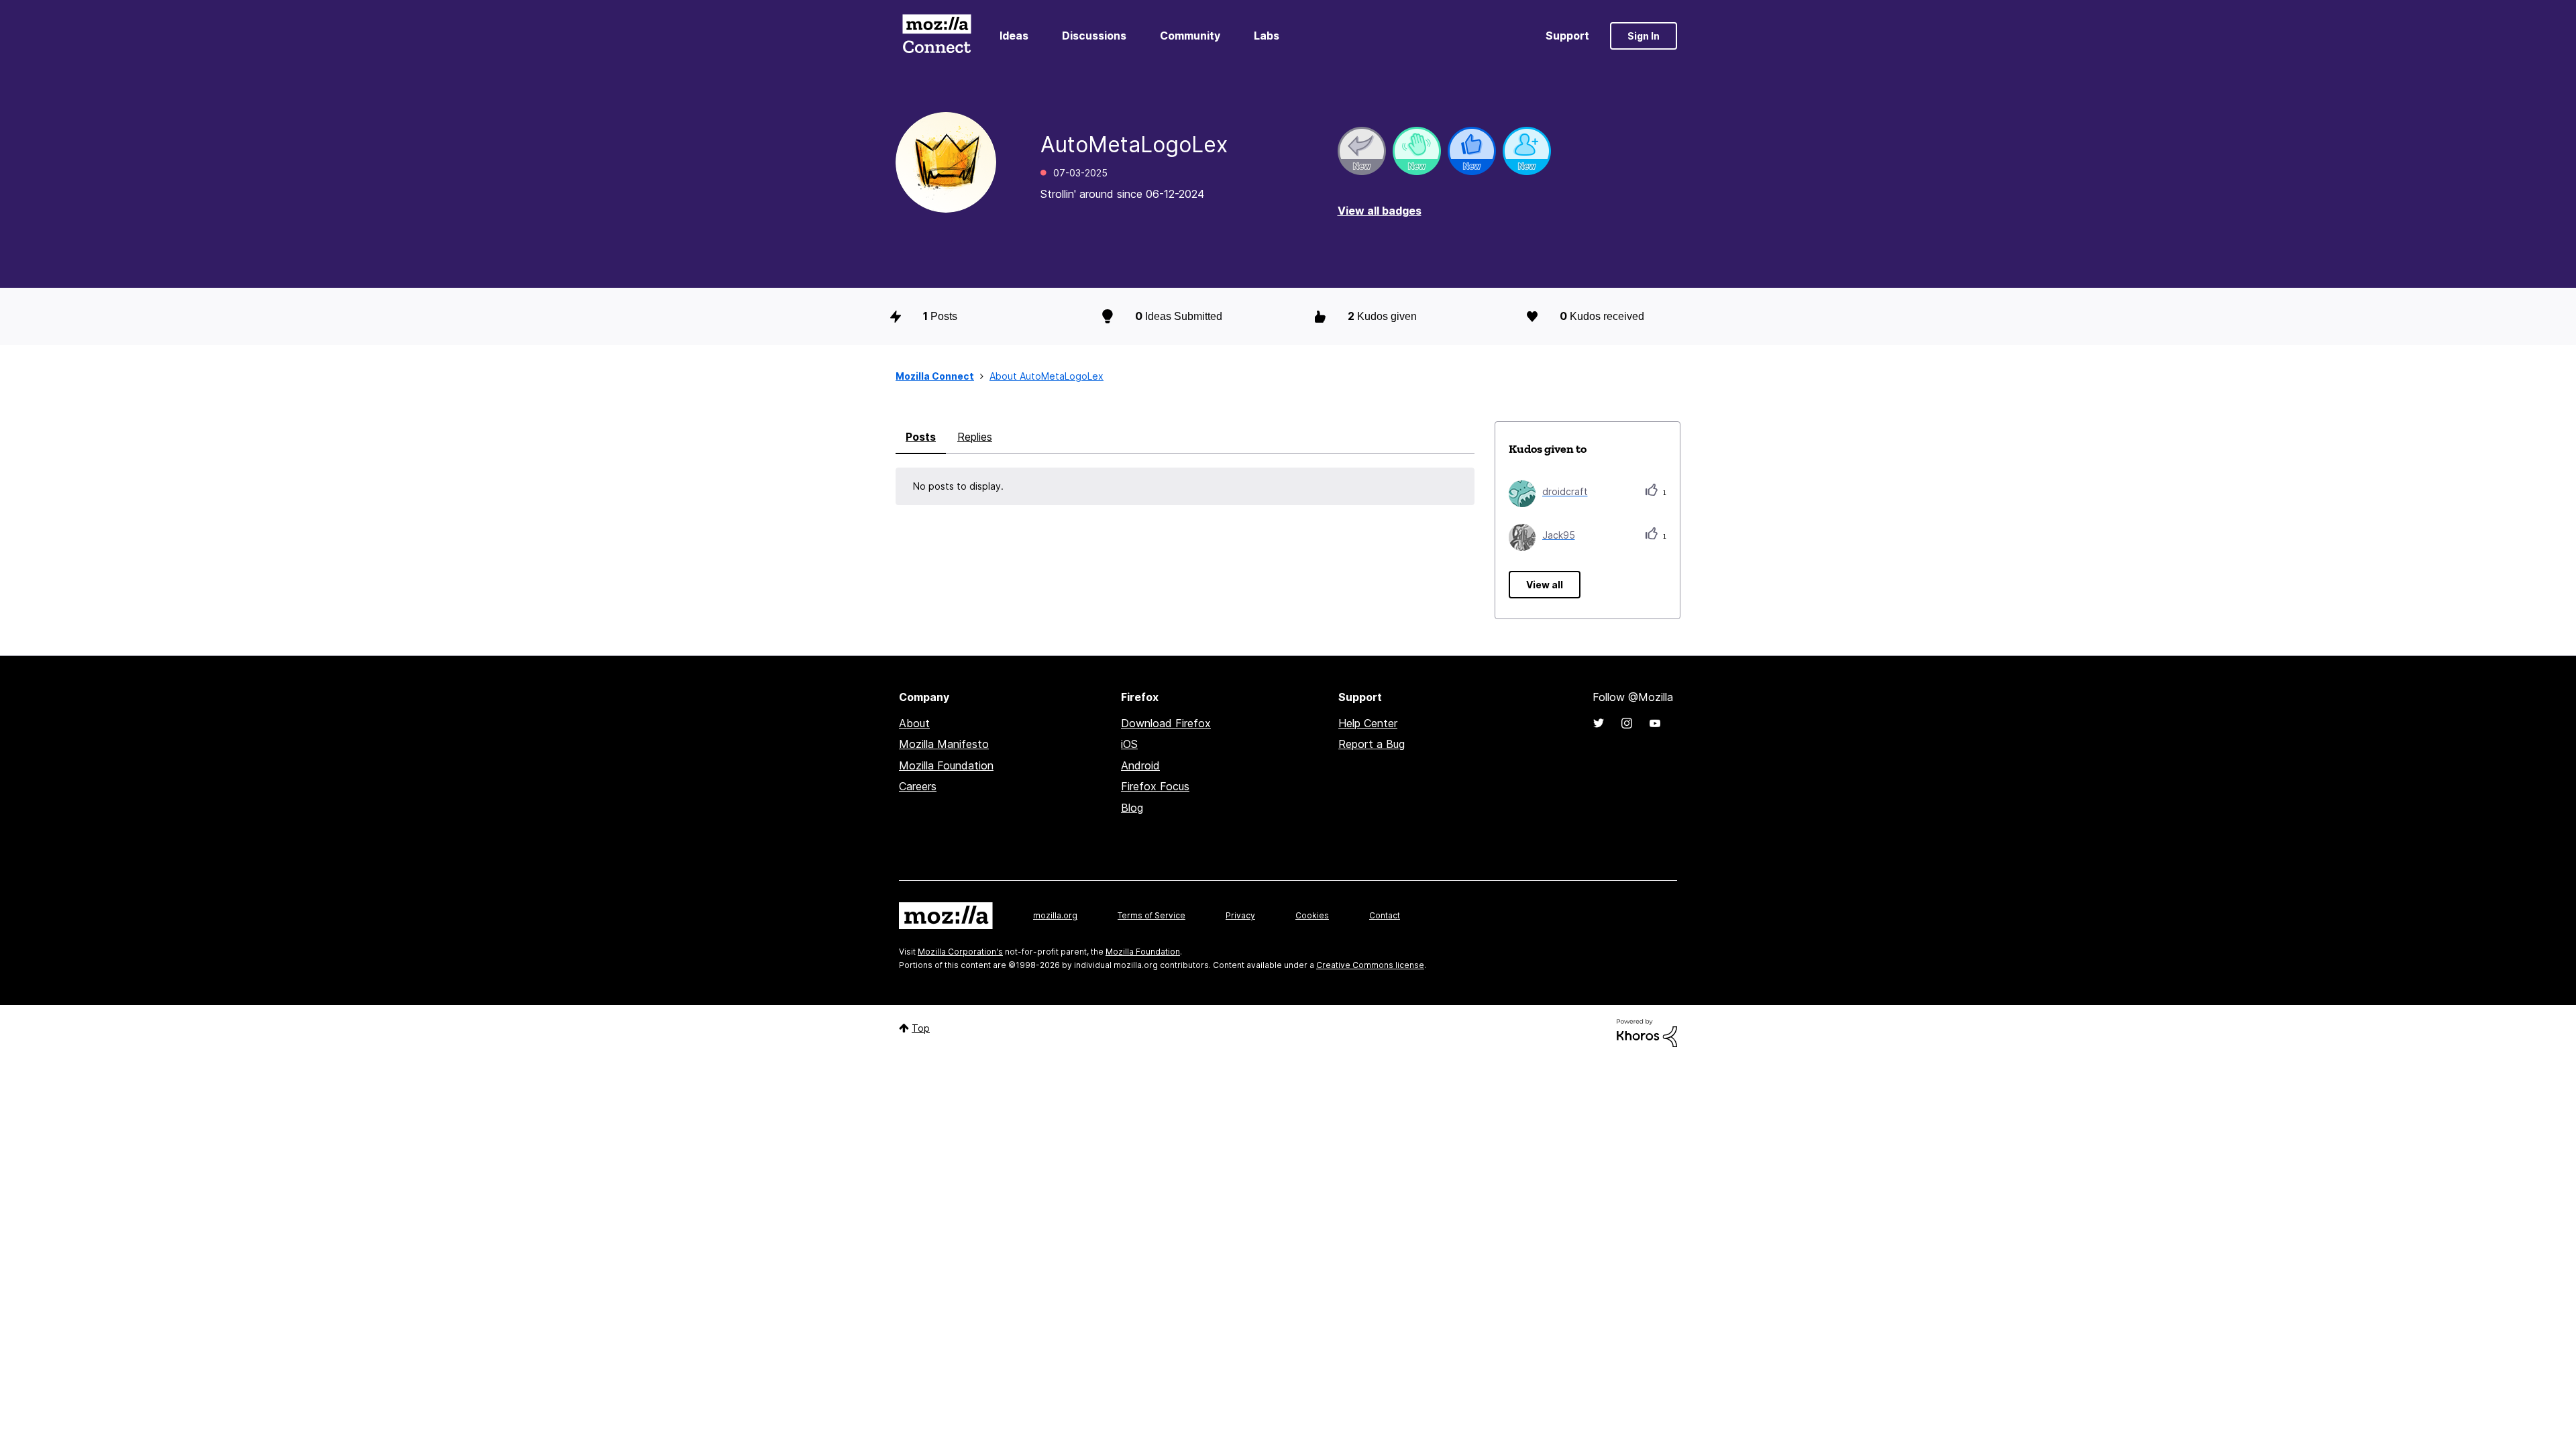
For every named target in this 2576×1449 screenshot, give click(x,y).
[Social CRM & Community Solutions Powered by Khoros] (1647, 1032)
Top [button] (921, 1028)
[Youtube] (1655, 723)
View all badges (1380, 211)
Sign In (1644, 36)
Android (1140, 765)
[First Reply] (1362, 151)
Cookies (1312, 915)
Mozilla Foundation (946, 765)
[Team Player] (1472, 151)
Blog (1132, 808)
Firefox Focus (1155, 786)
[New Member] (1527, 151)
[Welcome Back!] (1417, 151)
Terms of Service (1151, 915)
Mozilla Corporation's (960, 952)
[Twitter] (1599, 723)
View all (1545, 585)
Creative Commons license (1370, 965)
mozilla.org (1055, 915)
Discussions (1094, 36)
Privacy (1240, 915)
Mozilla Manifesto (944, 744)
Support (1567, 36)
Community (1190, 36)
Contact (1385, 915)
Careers (918, 786)
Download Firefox (1166, 723)
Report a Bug (1372, 744)
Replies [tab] (975, 437)
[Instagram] (1627, 723)
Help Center (1368, 723)
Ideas (1014, 36)
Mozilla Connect (936, 36)
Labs (1267, 36)
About (914, 723)
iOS (1129, 744)
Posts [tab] (921, 437)
